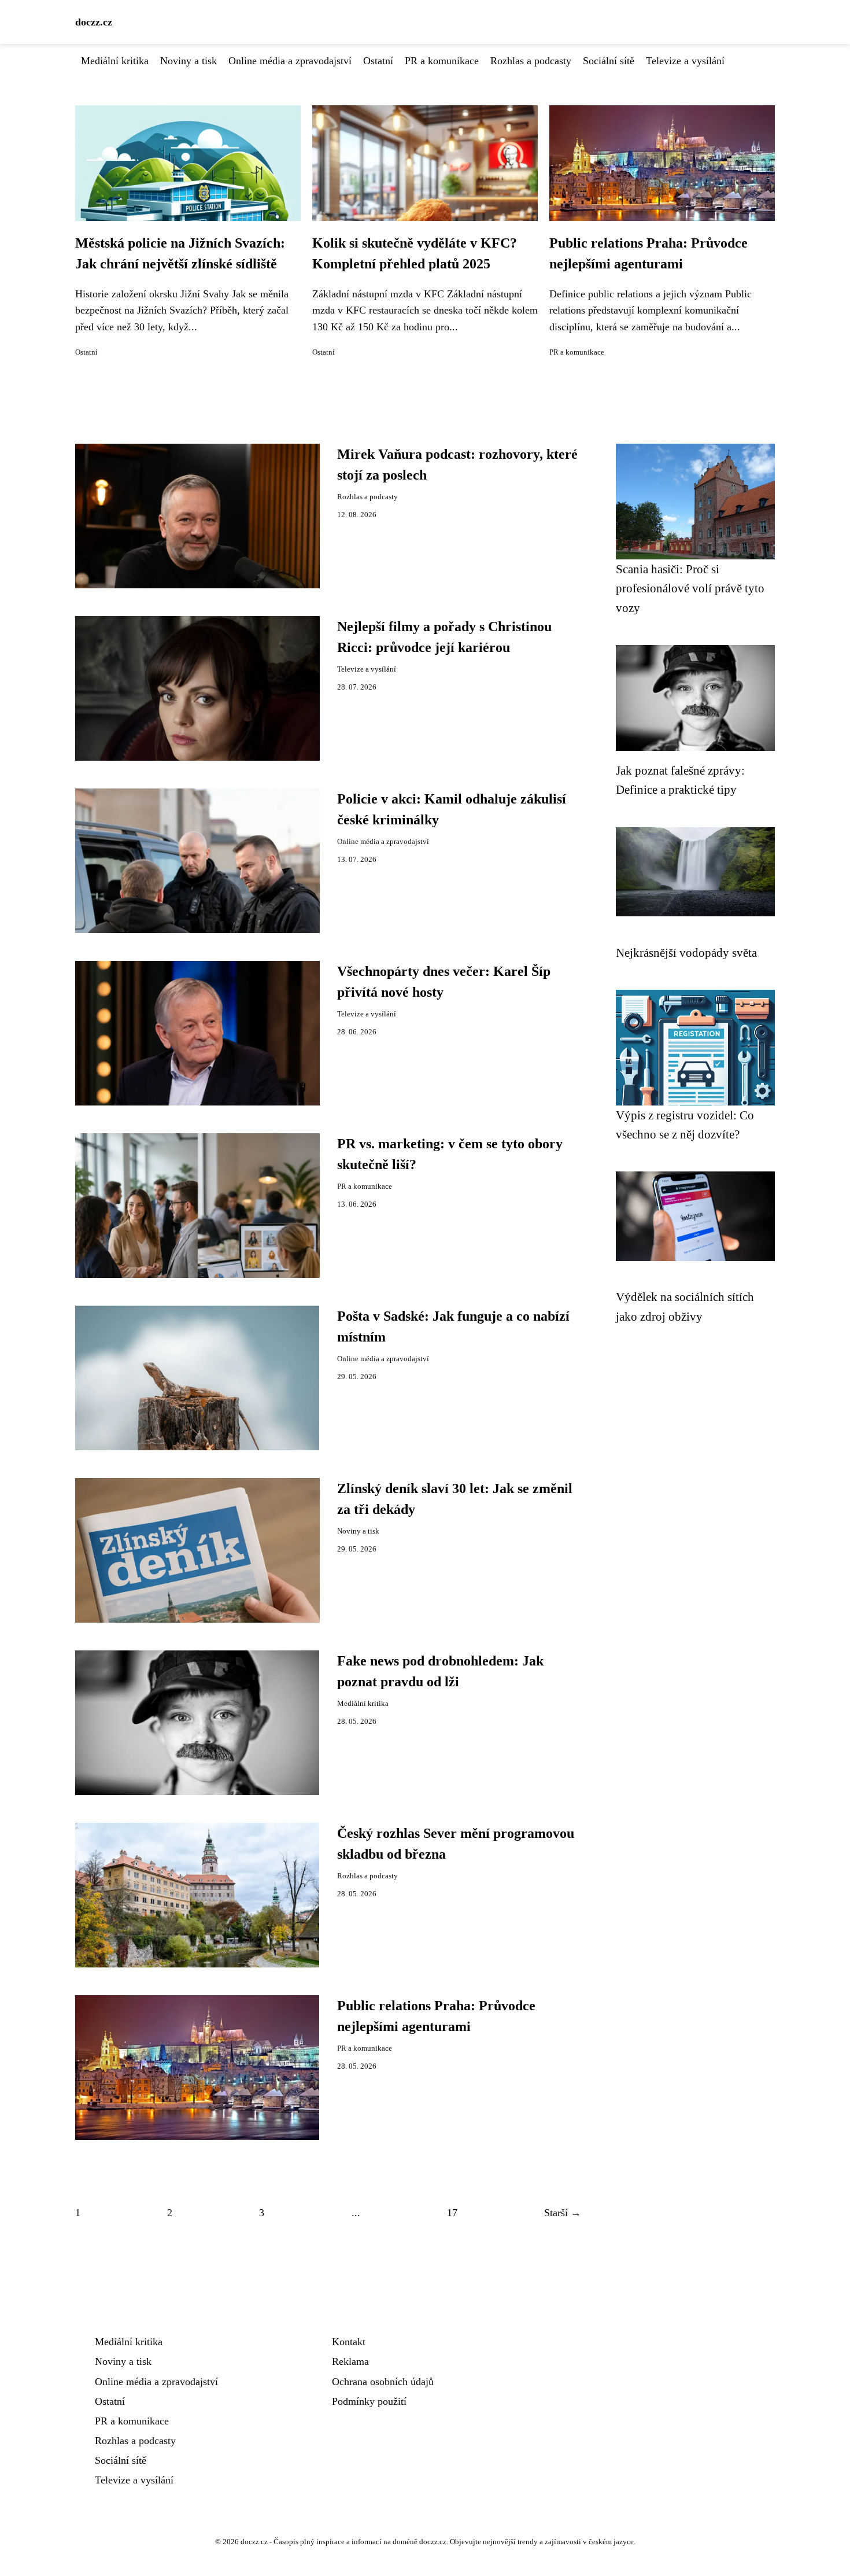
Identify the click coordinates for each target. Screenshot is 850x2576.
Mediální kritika (115, 61)
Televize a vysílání (685, 61)
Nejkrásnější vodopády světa (686, 952)
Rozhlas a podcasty (531, 61)
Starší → (563, 2213)
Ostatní (378, 61)
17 (452, 2213)
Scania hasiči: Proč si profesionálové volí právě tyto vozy (690, 588)
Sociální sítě (609, 61)
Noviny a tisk (189, 61)
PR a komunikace (442, 61)
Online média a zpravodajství (290, 61)
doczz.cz (94, 22)
